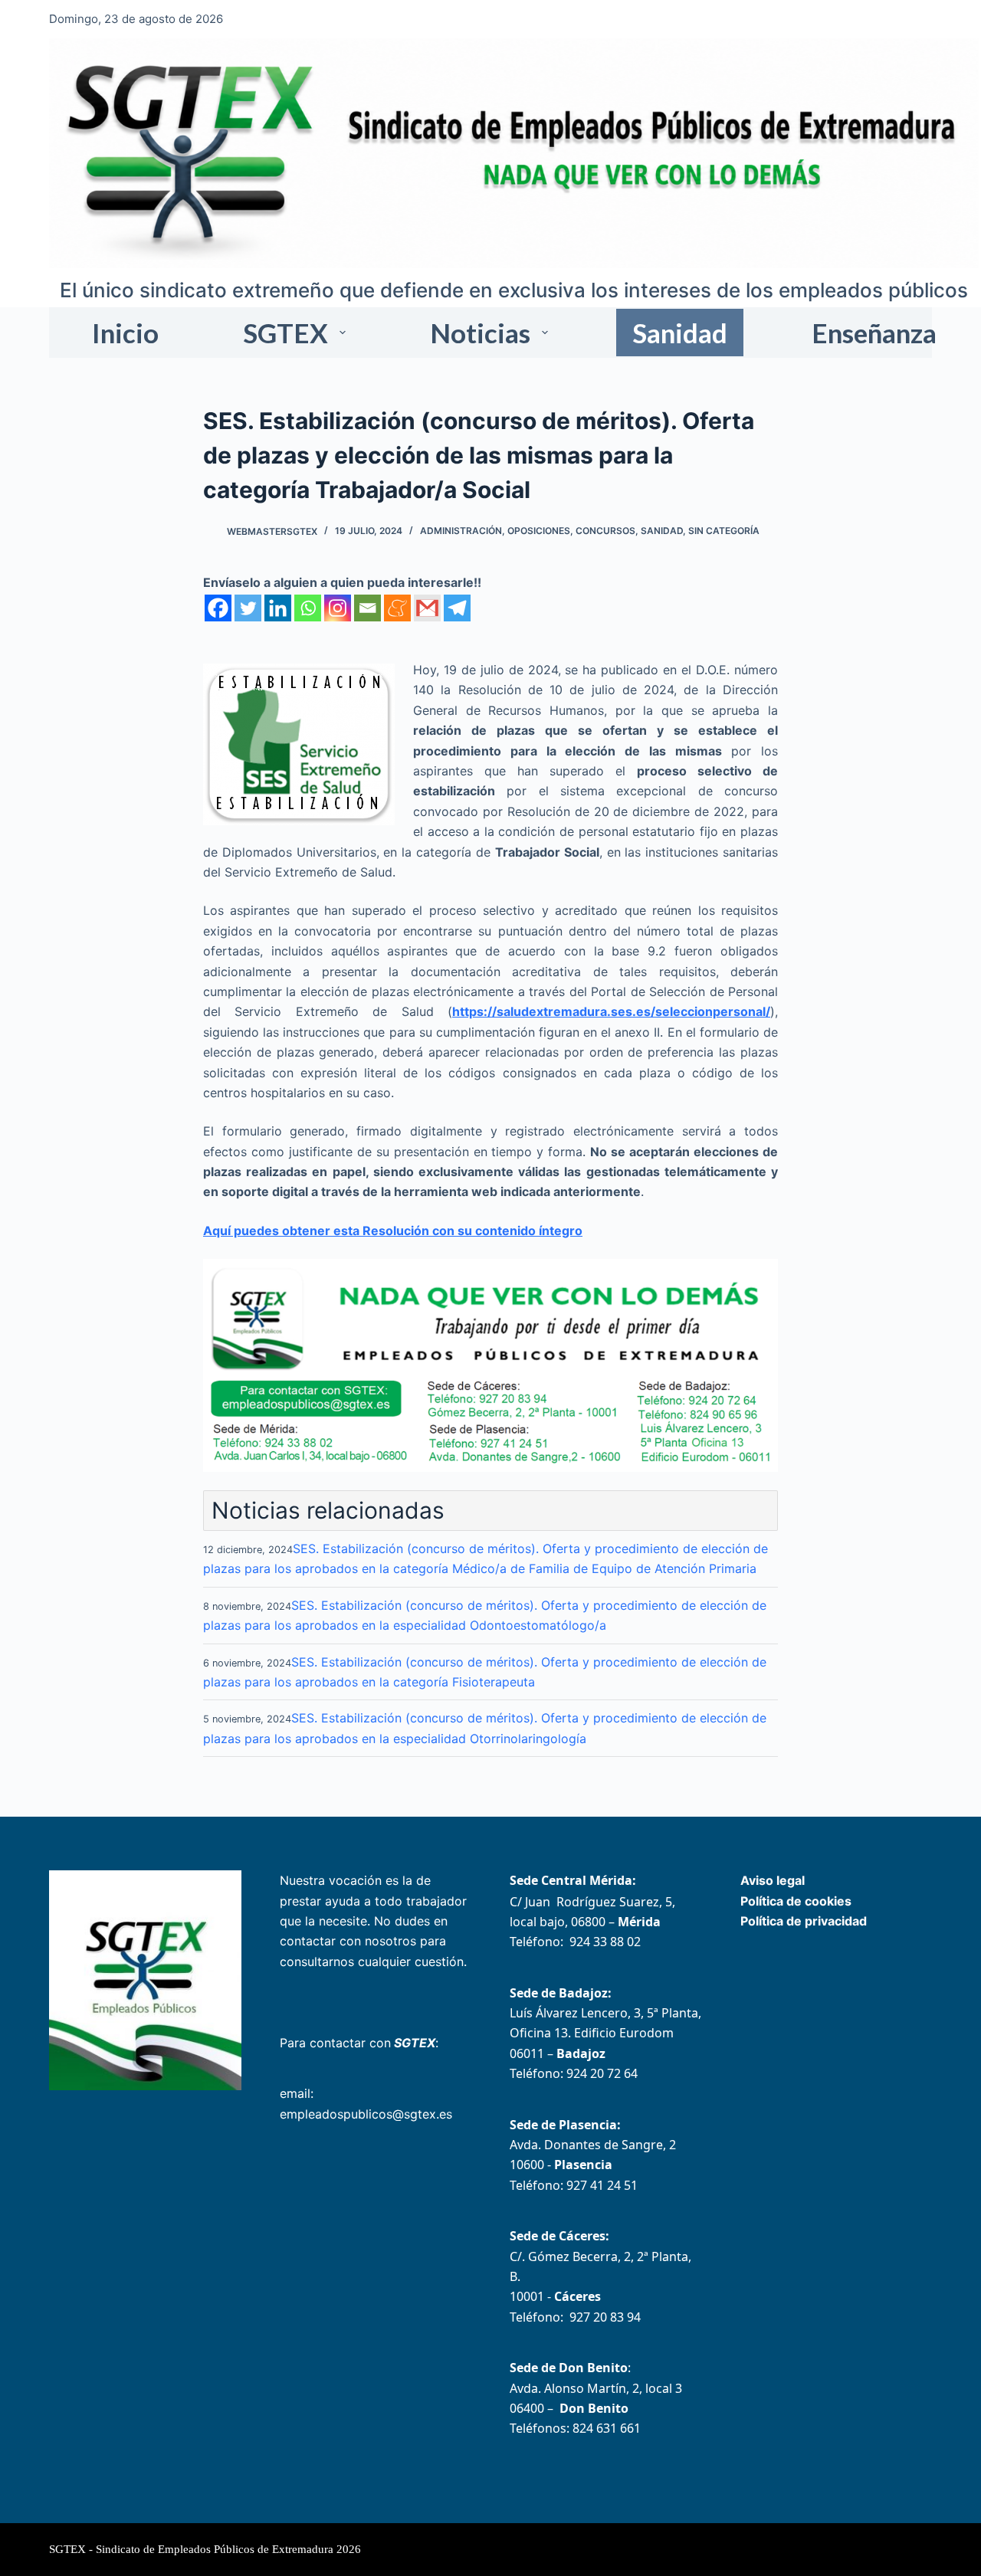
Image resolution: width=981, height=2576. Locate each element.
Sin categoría (724, 531)
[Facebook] (218, 608)
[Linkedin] (278, 608)
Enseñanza (874, 333)
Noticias (480, 333)
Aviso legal (773, 1880)
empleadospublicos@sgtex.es (366, 2114)
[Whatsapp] (308, 608)
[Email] (367, 608)
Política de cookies (796, 1901)
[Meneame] (397, 608)
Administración (461, 531)
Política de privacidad (804, 1921)
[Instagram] (338, 608)
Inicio (125, 333)
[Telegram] (457, 608)
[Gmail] (427, 608)
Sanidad (680, 333)
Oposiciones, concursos (571, 531)
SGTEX (285, 333)
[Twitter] (248, 608)
